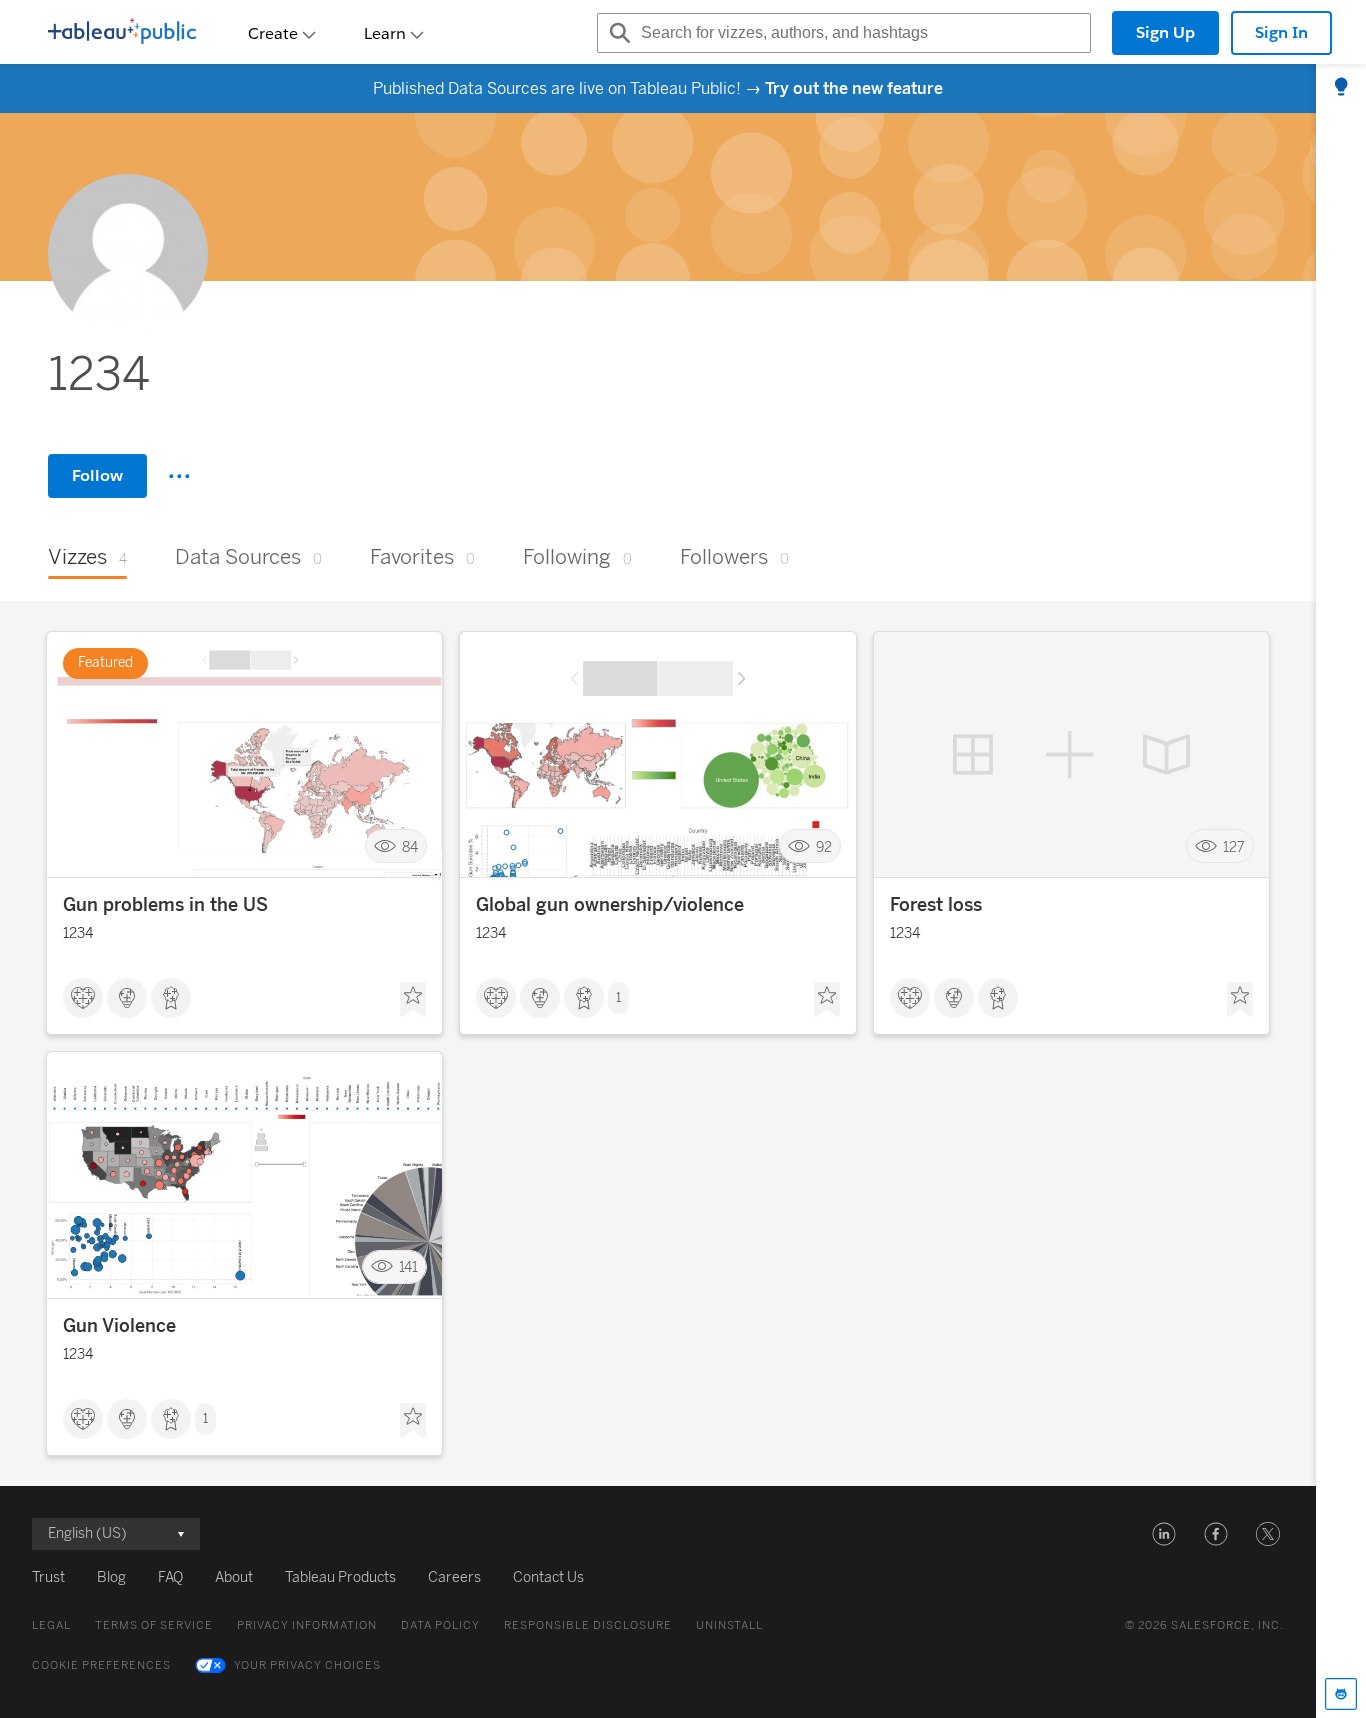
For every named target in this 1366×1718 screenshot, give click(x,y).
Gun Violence (119, 1326)
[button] (1164, 1534)
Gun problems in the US (165, 905)
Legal (51, 1625)
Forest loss (936, 905)
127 (1234, 846)
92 (824, 846)
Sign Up (1165, 32)
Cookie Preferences (101, 1665)
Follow (97, 475)
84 (410, 846)
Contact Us (548, 1577)
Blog (111, 1577)
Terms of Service (154, 1625)
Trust (48, 1577)
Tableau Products (340, 1577)
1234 (78, 933)
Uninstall (729, 1625)
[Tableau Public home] (122, 33)
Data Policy (440, 1625)
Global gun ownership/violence (610, 905)
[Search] (617, 33)
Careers (454, 1577)
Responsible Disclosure (588, 1625)
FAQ (170, 1577)
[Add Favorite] (413, 1000)
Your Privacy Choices (307, 1665)
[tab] (1341, 88)
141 (408, 1267)
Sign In (1281, 32)
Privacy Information (307, 1625)
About (234, 1577)
